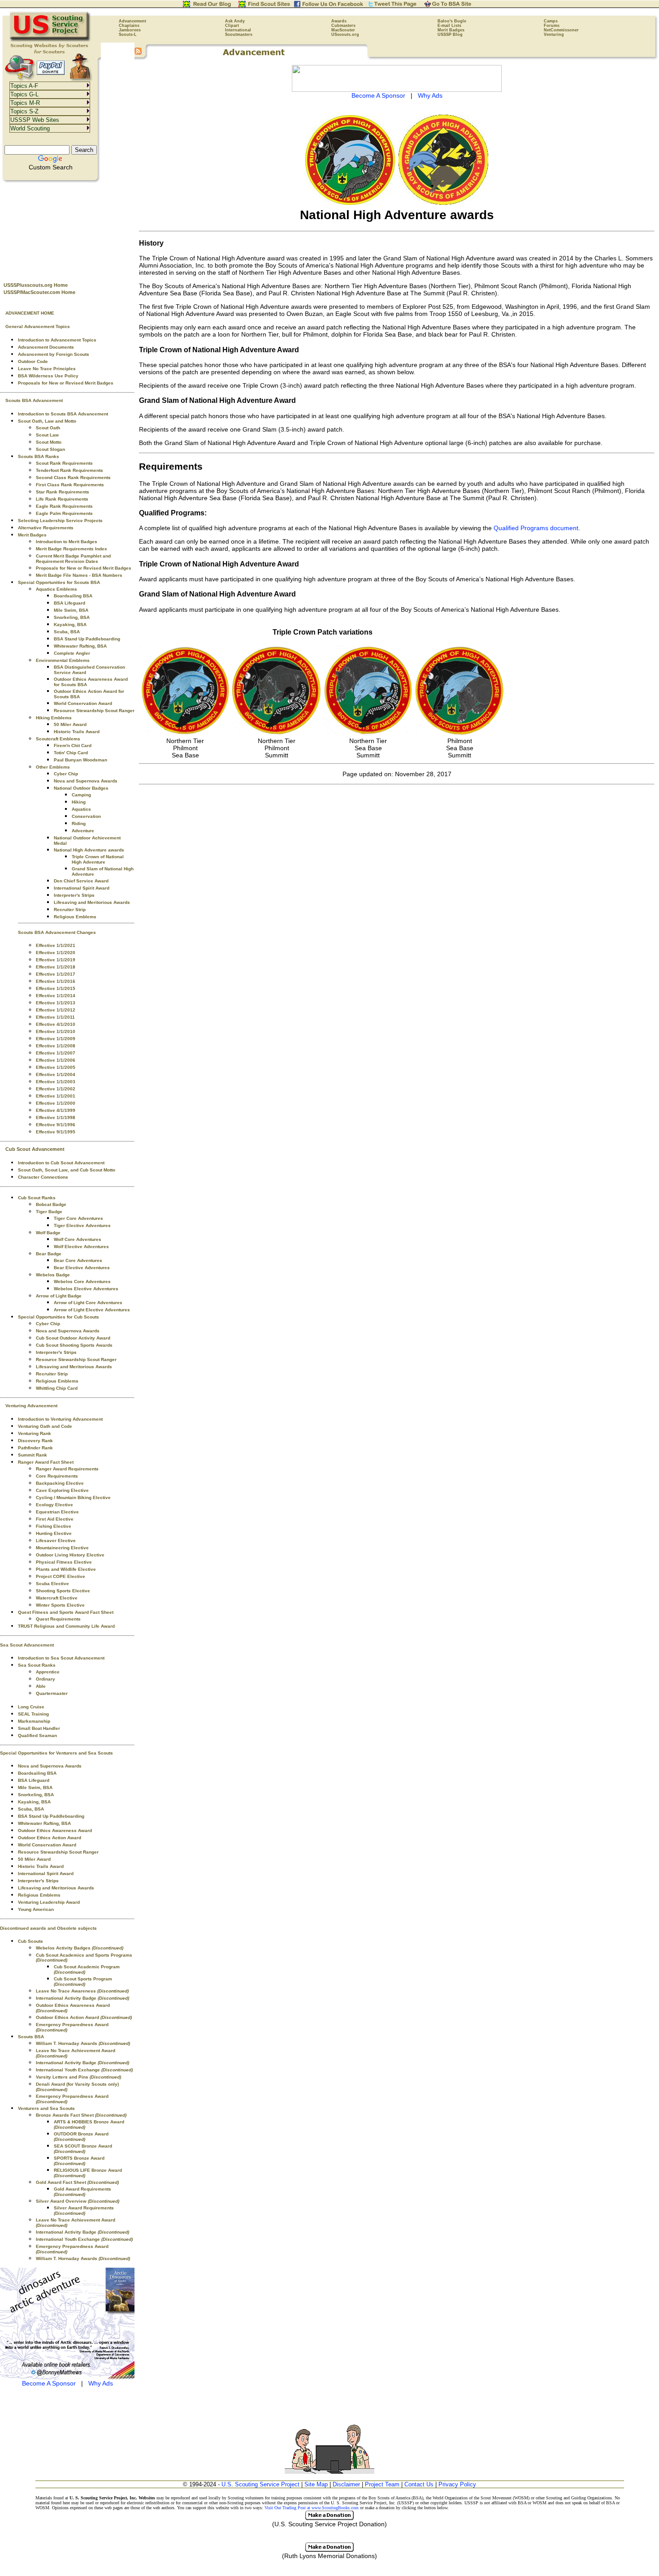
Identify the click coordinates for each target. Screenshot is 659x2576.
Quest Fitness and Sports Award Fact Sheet (66, 1612)
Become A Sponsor (49, 2383)
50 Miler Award (70, 724)
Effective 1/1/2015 (56, 988)
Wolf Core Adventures (78, 1239)
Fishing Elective (54, 1526)
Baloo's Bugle (452, 21)
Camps (551, 21)
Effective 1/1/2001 (56, 1096)
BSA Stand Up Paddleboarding (87, 639)
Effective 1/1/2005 (56, 1067)
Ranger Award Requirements (67, 1469)
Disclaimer (346, 2484)
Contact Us (419, 2484)
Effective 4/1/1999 (56, 1110)
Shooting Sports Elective (63, 1591)
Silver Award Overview (78, 2201)
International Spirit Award (82, 888)
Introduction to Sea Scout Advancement (61, 1658)
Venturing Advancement (31, 1406)
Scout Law (47, 435)
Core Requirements (57, 1476)
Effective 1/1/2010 (56, 1031)
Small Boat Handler (39, 1728)
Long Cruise (31, 1707)
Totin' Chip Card (71, 753)
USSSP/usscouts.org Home (36, 285)
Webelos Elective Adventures (86, 1289)
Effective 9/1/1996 (56, 1125)
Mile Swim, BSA (71, 610)
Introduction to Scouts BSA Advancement (63, 414)
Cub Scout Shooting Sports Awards (74, 1345)
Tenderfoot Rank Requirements (69, 470)
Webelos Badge (53, 1275)
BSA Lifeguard (69, 603)
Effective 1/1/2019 (56, 960)
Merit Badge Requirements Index (72, 549)
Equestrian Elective (57, 1512)
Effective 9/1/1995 (56, 1132)
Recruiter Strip (70, 910)
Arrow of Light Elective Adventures (92, 1310)
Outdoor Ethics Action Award (50, 1838)
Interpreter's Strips (74, 895)
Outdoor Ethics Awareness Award (55, 1830)
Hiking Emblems (54, 718)
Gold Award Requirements (82, 2192)
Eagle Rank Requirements (64, 506)
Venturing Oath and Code (45, 1426)
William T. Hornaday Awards (83, 2043)
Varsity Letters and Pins (78, 2077)
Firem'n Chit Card (73, 746)
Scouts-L (128, 35)
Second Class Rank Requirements (73, 478)
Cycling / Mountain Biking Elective (73, 1498)
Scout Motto (49, 442)
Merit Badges (451, 30)
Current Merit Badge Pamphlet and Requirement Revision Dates (73, 559)
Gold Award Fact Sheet (77, 2182)
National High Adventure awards (89, 850)
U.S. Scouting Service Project (260, 2484)
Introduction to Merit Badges (67, 542)
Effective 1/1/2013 (56, 1003)
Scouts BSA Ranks (39, 456)
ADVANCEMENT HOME (30, 313)
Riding (79, 823)
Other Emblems (53, 767)
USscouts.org (345, 35)
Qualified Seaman (37, 1735)
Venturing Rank (35, 1433)
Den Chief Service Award (81, 881)
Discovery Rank (35, 1441)
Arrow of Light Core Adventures (88, 1303)
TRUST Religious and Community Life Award (66, 1626)
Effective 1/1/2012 (56, 1010)
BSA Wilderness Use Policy (48, 376)
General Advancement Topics (38, 326)
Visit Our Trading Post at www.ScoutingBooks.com (312, 2508)
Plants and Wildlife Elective (66, 1569)
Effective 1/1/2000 (56, 1103)
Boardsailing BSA (73, 596)
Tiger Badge (49, 1212)
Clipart (232, 26)
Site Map (316, 2484)
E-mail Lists (449, 26)
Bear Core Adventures (78, 1260)
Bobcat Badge (51, 1204)
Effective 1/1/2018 (56, 967)
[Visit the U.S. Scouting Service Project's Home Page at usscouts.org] (50, 40)
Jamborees (130, 30)
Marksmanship (34, 1721)
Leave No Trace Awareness (82, 1991)
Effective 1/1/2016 (56, 981)
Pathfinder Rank (35, 1448)
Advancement (132, 21)
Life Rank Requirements (62, 499)
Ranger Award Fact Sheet (46, 1462)
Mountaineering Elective (62, 1548)
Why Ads (101, 2383)
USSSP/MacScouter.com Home (39, 292)
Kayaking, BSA (70, 625)
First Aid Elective (55, 1519)
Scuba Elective (52, 1584)
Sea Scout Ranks (37, 1665)
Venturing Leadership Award (49, 1902)
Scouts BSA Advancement (34, 400)
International (238, 30)
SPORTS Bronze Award (79, 2161)
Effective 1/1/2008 (56, 1046)
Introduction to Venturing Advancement (60, 1419)
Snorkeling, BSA (72, 617)
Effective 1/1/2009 (56, 1039)
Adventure (83, 831)
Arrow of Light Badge (59, 1296)
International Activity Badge (82, 1998)
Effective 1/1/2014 (56, 996)
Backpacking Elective (60, 1483)
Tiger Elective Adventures (82, 1225)
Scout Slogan (50, 449)
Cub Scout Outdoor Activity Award (73, 1338)
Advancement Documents (46, 347)
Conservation (86, 816)
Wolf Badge (48, 1233)
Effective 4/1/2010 (56, 1024)
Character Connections (43, 1177)
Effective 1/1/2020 (56, 953)
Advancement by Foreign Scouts (54, 354)
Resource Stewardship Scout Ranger (94, 711)
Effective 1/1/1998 (56, 1117)
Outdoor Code (33, 361)
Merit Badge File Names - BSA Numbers (79, 575)
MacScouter (343, 30)
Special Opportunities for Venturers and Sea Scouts (56, 1753)
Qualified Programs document (536, 528)
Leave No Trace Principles (47, 369)
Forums (552, 26)
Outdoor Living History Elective (70, 1555)
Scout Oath (48, 428)
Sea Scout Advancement (27, 1645)
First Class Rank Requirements (70, 485)
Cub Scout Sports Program (83, 1982)
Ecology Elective (54, 1505)
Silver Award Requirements (84, 2211)
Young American (36, 1909)
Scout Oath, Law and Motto (47, 421)
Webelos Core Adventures (82, 1282)
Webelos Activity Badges (80, 1948)
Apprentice (48, 1672)
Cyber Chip (66, 774)
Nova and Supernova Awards (86, 781)
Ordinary (46, 1679)
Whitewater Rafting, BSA (80, 646)
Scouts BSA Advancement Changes (57, 932)
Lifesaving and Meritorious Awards (92, 902)
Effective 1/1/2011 (55, 1017)
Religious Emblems (75, 917)
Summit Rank (33, 1455)
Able (41, 1686)
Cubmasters (343, 26)
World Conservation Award (83, 703)
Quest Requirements (58, 1619)
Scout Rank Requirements (64, 463)
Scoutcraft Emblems (58, 739)
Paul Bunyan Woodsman (80, 760)
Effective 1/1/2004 (56, 1074)
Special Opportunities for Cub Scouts (59, 1317)
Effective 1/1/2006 (56, 1060)
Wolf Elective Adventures (81, 1247)
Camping (81, 795)
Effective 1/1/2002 (56, 1089)
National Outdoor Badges (81, 788)
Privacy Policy (457, 2484)
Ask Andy (235, 21)
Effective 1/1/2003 (56, 1082)
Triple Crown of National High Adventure (98, 859)
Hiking (79, 802)
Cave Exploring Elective (62, 1490)
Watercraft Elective (57, 1598)
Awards (339, 21)
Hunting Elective (54, 1533)
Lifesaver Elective (56, 1541)
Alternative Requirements (46, 528)
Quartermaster (52, 1693)
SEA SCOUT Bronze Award (83, 2149)
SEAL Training (33, 1714)
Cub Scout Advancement (35, 1149)
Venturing (554, 35)
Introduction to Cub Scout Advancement (61, 1163)
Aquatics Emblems (56, 589)
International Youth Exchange (84, 2070)
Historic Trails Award (77, 732)
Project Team (382, 2484)
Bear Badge (49, 1254)
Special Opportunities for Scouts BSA (59, 582)
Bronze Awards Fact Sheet (81, 2115)
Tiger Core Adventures (78, 1218)
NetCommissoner (561, 30)
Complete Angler (72, 653)
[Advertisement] (67, 229)
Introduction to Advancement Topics (57, 340)
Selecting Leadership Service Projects (60, 521)
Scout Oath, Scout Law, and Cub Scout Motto (67, 1170)
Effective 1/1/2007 (56, 1053)
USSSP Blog (450, 35)
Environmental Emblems (63, 660)
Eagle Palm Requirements (64, 513)
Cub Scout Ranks (37, 1198)
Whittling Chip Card (57, 1388)
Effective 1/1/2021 (56, 945)
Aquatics (81, 809)
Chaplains (129, 26)
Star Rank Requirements (63, 492)
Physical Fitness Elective (64, 1562)
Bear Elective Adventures (82, 1268)
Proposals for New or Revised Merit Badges (66, 383)
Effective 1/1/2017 (56, 974)
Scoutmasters (239, 35)
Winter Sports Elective (60, 1605)
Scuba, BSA (67, 632)
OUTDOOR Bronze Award (81, 2137)
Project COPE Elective (61, 1576)
